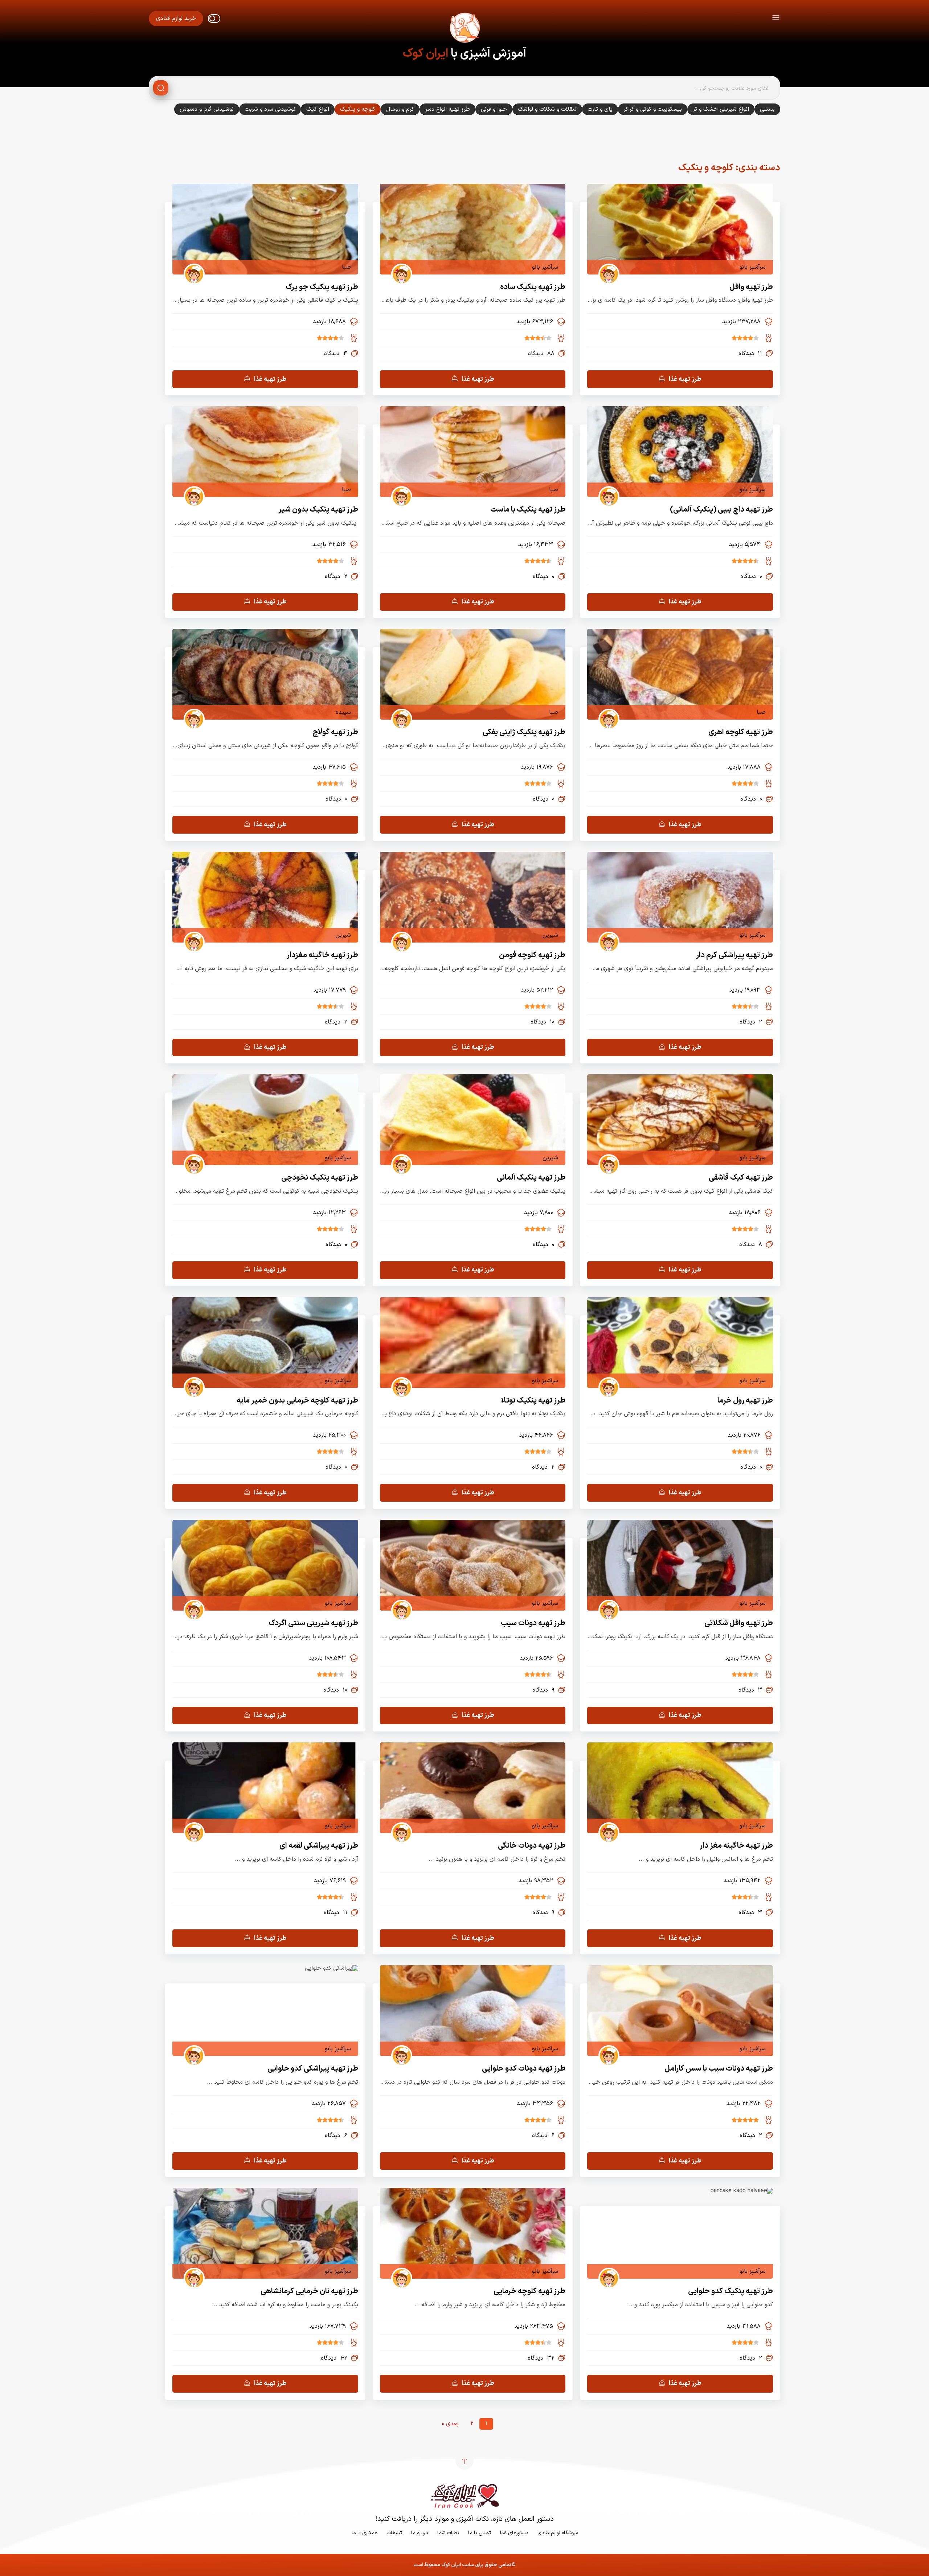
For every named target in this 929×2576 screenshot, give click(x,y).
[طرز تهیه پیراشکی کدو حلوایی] (332, 1968)
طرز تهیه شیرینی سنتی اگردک (313, 1623)
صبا (346, 267)
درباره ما (420, 2533)
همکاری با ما (365, 2533)
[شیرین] (399, 935)
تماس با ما (480, 2533)
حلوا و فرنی (494, 109)
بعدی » (450, 2424)
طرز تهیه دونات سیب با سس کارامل (719, 2069)
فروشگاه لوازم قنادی (558, 2533)
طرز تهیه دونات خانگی (532, 1846)
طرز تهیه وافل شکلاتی (739, 1623)
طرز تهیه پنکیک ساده (533, 287)
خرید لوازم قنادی (176, 19)
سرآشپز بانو (753, 267)
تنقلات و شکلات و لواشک (547, 109)
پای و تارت (600, 109)
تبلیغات (394, 2533)
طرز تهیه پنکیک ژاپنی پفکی (524, 732)
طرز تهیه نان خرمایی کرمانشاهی (309, 2291)
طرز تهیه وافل (751, 287)
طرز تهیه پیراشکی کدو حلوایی (313, 2069)
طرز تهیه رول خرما (745, 1401)
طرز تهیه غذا (685, 379)
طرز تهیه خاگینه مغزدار (322, 955)
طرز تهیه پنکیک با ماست (528, 510)
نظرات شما (448, 2533)
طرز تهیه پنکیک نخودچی (320, 1178)
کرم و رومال (400, 109)
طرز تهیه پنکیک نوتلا (533, 1401)
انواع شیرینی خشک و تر (721, 109)
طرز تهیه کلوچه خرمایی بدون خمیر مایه (297, 1401)
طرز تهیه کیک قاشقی (741, 1178)
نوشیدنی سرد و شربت (270, 109)
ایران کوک (425, 54)
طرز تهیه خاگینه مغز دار (736, 1846)
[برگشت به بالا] (464, 2461)
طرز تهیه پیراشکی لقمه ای (319, 1846)
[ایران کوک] (464, 29)
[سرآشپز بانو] (606, 267)
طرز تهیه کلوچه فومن (532, 955)
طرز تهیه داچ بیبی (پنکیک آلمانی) (721, 510)
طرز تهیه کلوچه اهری (741, 732)
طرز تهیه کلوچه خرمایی (529, 2291)
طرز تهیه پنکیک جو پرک (322, 287)
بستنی (767, 109)
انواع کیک (318, 109)
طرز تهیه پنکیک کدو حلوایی (730, 2291)
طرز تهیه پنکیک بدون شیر (318, 510)
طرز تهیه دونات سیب (533, 1623)
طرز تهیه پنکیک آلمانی (531, 1178)
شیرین (550, 935)
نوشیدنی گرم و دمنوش (207, 109)
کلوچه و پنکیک (358, 109)
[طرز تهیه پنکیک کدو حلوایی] (742, 2191)
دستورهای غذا (514, 2533)
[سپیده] (191, 712)
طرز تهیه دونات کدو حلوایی (524, 2069)
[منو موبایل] (776, 19)
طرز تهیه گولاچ (335, 732)
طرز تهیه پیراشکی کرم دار (734, 955)
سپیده (343, 712)
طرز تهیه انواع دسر (447, 109)
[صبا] (191, 267)
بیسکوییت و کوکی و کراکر (653, 109)
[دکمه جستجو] (161, 88)
